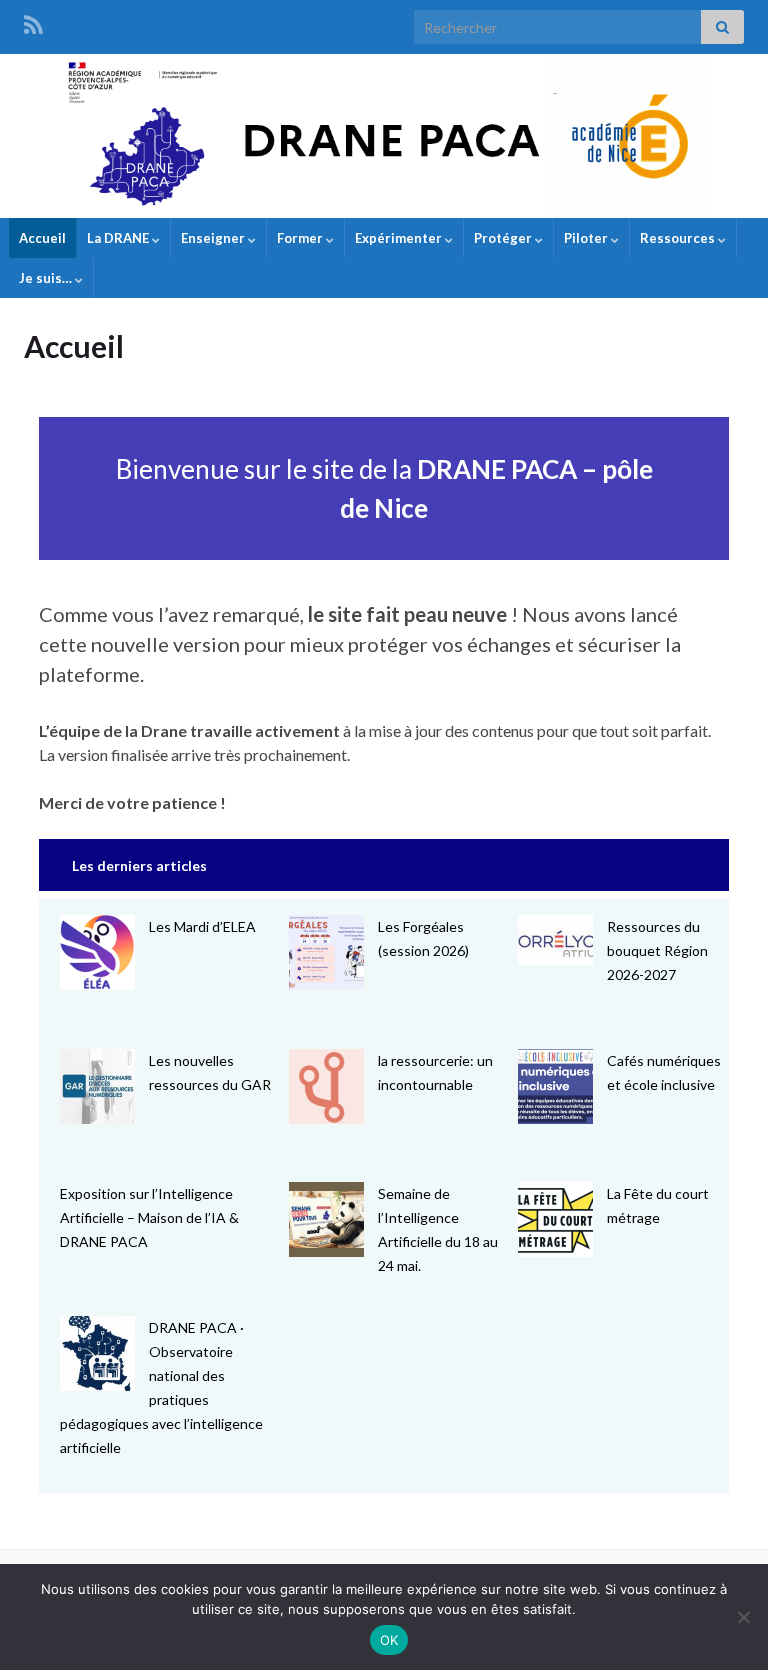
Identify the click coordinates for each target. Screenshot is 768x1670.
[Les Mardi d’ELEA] (97, 952)
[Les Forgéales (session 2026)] (326, 952)
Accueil (42, 238)
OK (389, 1640)
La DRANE (119, 238)
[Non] (743, 1617)
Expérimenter (400, 238)
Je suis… (47, 278)
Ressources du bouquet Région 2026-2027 (657, 950)
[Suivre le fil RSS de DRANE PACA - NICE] (33, 21)
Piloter (587, 238)
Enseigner (214, 238)
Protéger (504, 238)
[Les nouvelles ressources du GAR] (97, 1086)
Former (301, 238)
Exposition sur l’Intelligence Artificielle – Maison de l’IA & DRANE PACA (149, 1217)
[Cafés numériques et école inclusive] (555, 1086)
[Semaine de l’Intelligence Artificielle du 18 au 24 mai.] (326, 1219)
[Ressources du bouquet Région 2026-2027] (555, 940)
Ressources (679, 238)
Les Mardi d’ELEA (202, 926)
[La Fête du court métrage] (555, 1219)
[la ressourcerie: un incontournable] (326, 1086)
